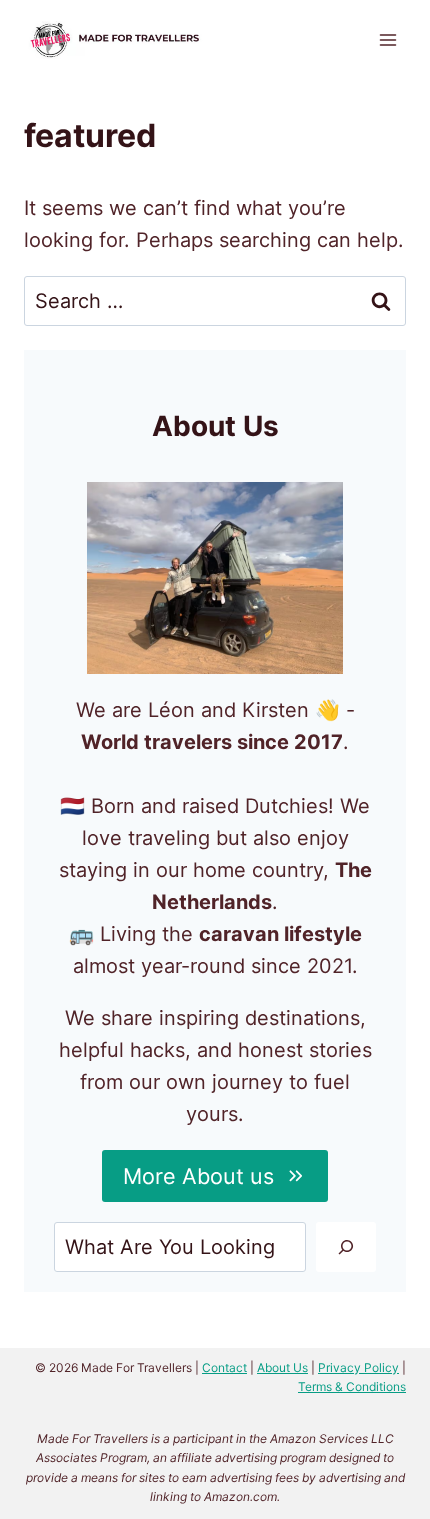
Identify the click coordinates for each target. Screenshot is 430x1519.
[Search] (346, 1247)
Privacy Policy (358, 1367)
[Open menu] (387, 39)
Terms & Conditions (352, 1386)
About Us (282, 1367)
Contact (224, 1367)
